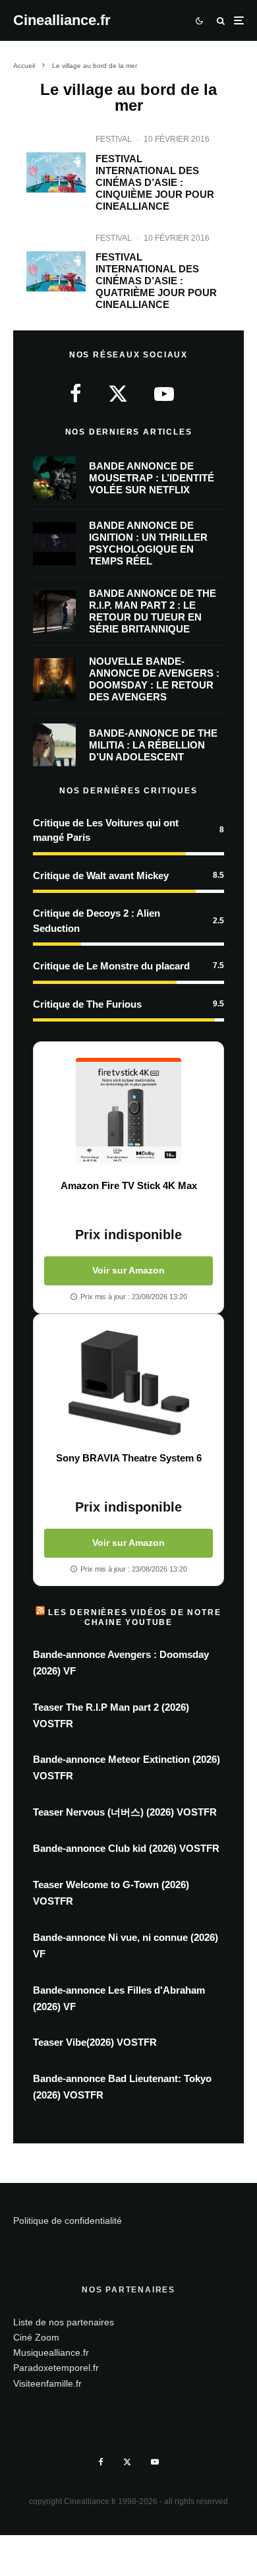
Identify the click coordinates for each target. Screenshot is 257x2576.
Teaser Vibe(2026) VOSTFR (95, 2042)
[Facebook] (101, 2462)
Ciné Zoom (36, 2337)
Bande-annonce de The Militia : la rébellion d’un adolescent (153, 745)
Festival (114, 139)
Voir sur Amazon (128, 1270)
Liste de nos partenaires (64, 2322)
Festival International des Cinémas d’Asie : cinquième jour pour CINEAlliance (155, 182)
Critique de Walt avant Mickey (101, 875)
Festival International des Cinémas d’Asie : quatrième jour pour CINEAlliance (156, 281)
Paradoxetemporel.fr (56, 2368)
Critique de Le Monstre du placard (111, 966)
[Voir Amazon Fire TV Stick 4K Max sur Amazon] (128, 1111)
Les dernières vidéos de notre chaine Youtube (134, 1617)
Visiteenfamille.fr (47, 2383)
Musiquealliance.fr (51, 2352)
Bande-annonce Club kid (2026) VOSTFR (126, 1848)
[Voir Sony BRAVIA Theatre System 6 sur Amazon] (128, 1383)
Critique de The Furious (87, 1004)
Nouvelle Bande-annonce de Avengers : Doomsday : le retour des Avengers (154, 679)
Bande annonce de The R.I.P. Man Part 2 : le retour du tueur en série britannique (153, 611)
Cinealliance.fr (62, 20)
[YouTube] (155, 2462)
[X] (127, 2462)
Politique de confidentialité (68, 2221)
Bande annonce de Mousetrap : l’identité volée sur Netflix (152, 478)
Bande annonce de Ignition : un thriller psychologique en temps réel (148, 543)
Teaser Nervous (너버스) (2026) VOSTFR (125, 1812)
